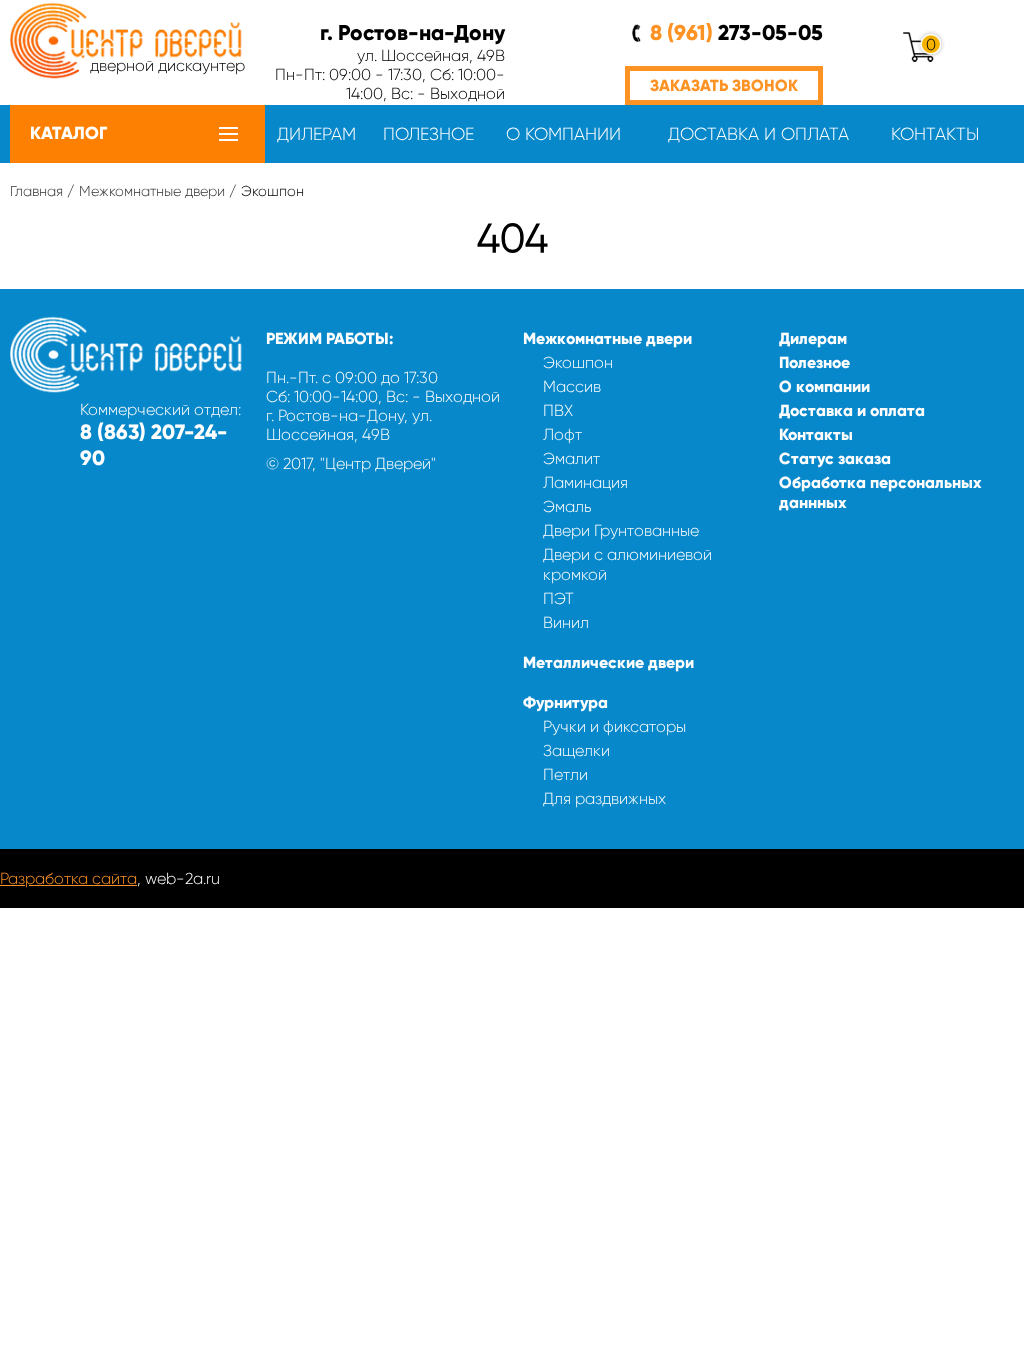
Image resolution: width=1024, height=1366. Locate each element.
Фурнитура (565, 702)
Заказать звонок (724, 85)
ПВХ (558, 410)
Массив (572, 386)
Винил (566, 622)
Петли (565, 774)
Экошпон (578, 362)
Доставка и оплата (758, 134)
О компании (563, 134)
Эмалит (571, 458)
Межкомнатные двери (152, 191)
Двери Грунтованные (621, 530)
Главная (36, 191)
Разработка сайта (68, 878)
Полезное (428, 134)
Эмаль (567, 506)
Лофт (562, 434)
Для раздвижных (604, 798)
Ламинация (585, 482)
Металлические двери (608, 662)
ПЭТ (558, 598)
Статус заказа (835, 458)
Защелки (576, 750)
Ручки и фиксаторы (614, 726)
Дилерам (316, 134)
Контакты (935, 134)
